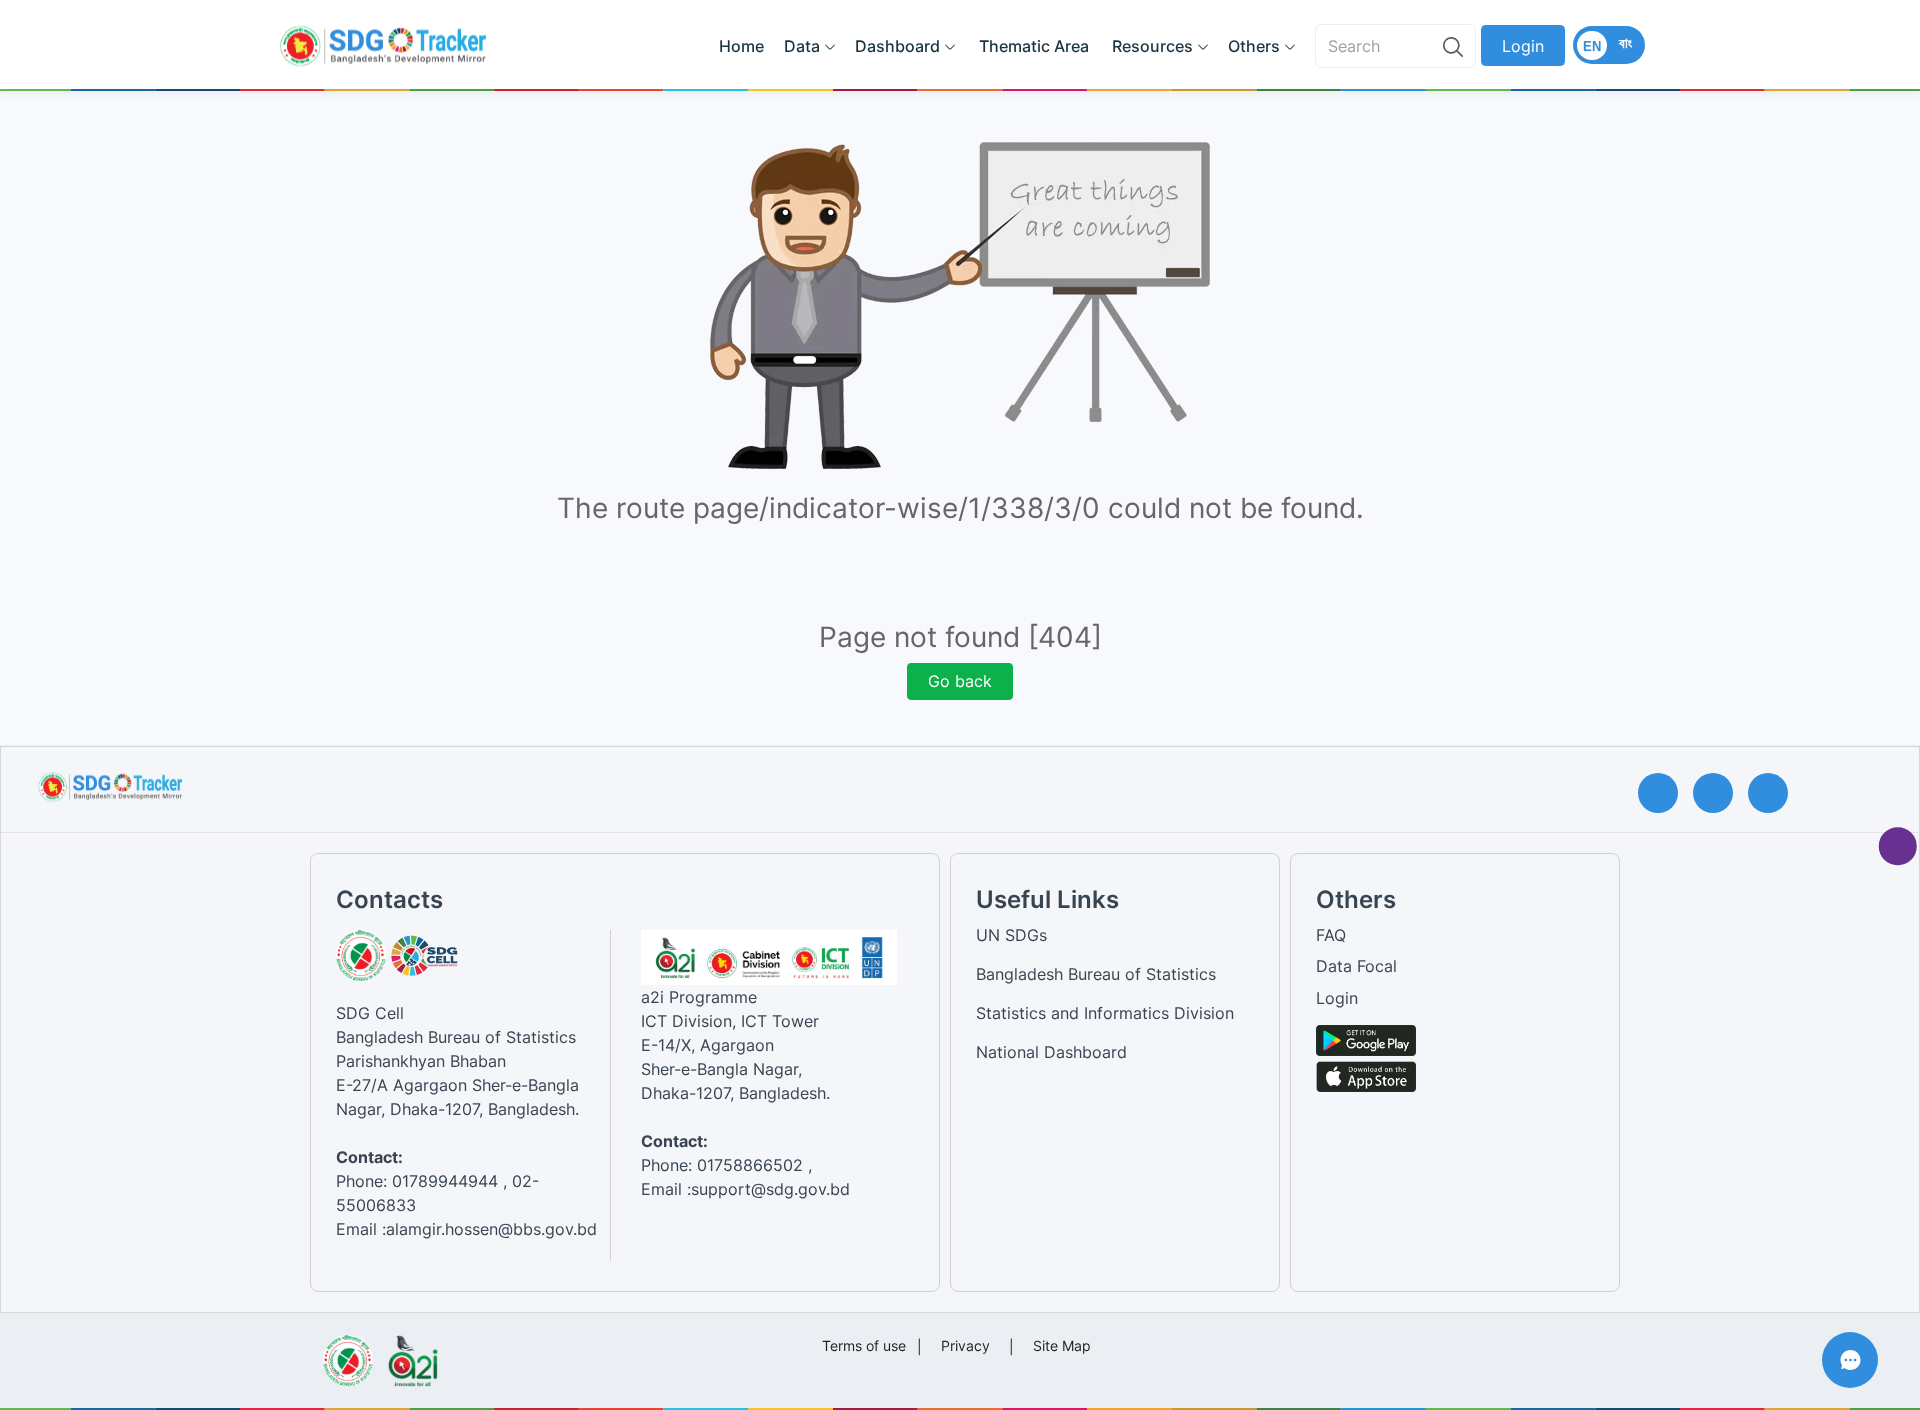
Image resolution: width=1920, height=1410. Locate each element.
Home (741, 46)
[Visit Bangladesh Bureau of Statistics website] (347, 1354)
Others (1254, 46)
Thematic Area (1034, 46)
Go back (960, 681)
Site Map (1062, 1345)
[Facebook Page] (1665, 793)
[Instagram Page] (1720, 793)
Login (1523, 46)
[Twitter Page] (1775, 793)
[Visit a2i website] (412, 1354)
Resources (1152, 46)
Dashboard (897, 46)
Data (802, 46)
